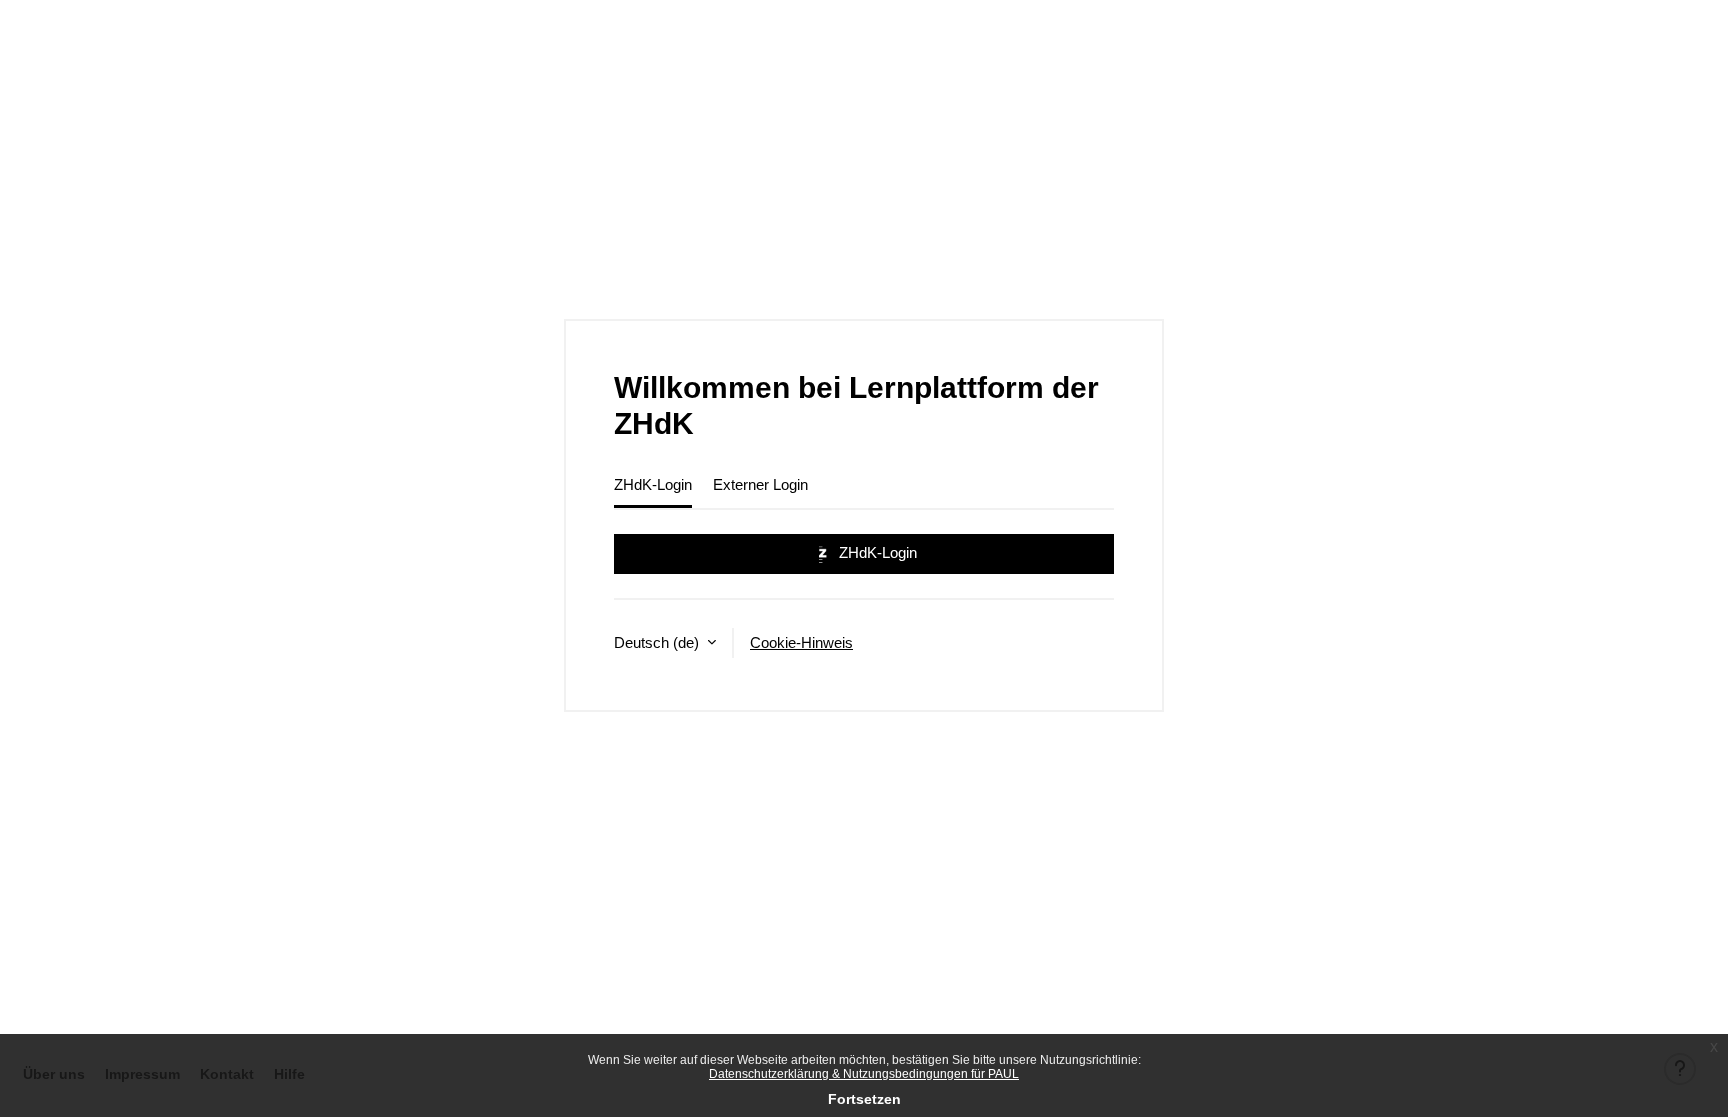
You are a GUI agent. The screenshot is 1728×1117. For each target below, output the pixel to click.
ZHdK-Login (876, 552)
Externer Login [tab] (760, 484)
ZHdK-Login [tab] (653, 484)
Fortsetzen (864, 1099)
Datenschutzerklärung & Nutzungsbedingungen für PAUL (864, 1074)
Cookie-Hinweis (801, 642)
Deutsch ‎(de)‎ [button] (658, 642)
